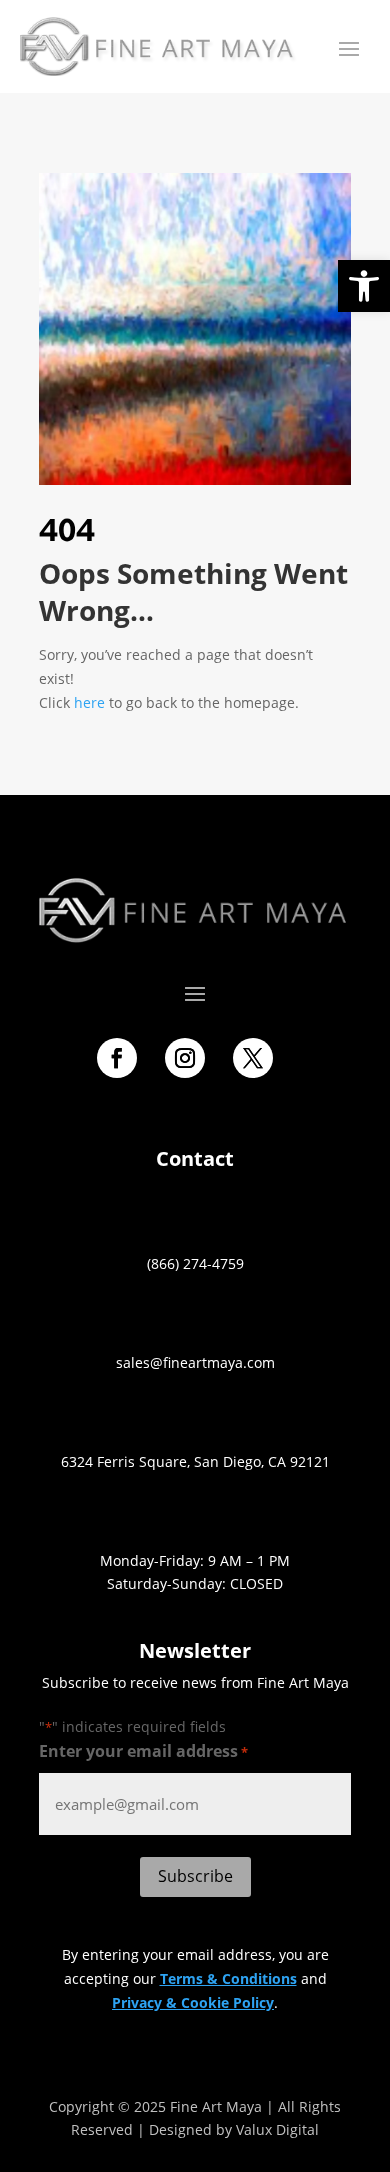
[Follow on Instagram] (185, 1058)
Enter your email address (143, 1751)
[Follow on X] (253, 1058)
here (89, 702)
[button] (364, 286)
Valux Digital (277, 2129)
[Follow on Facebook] (117, 1058)
